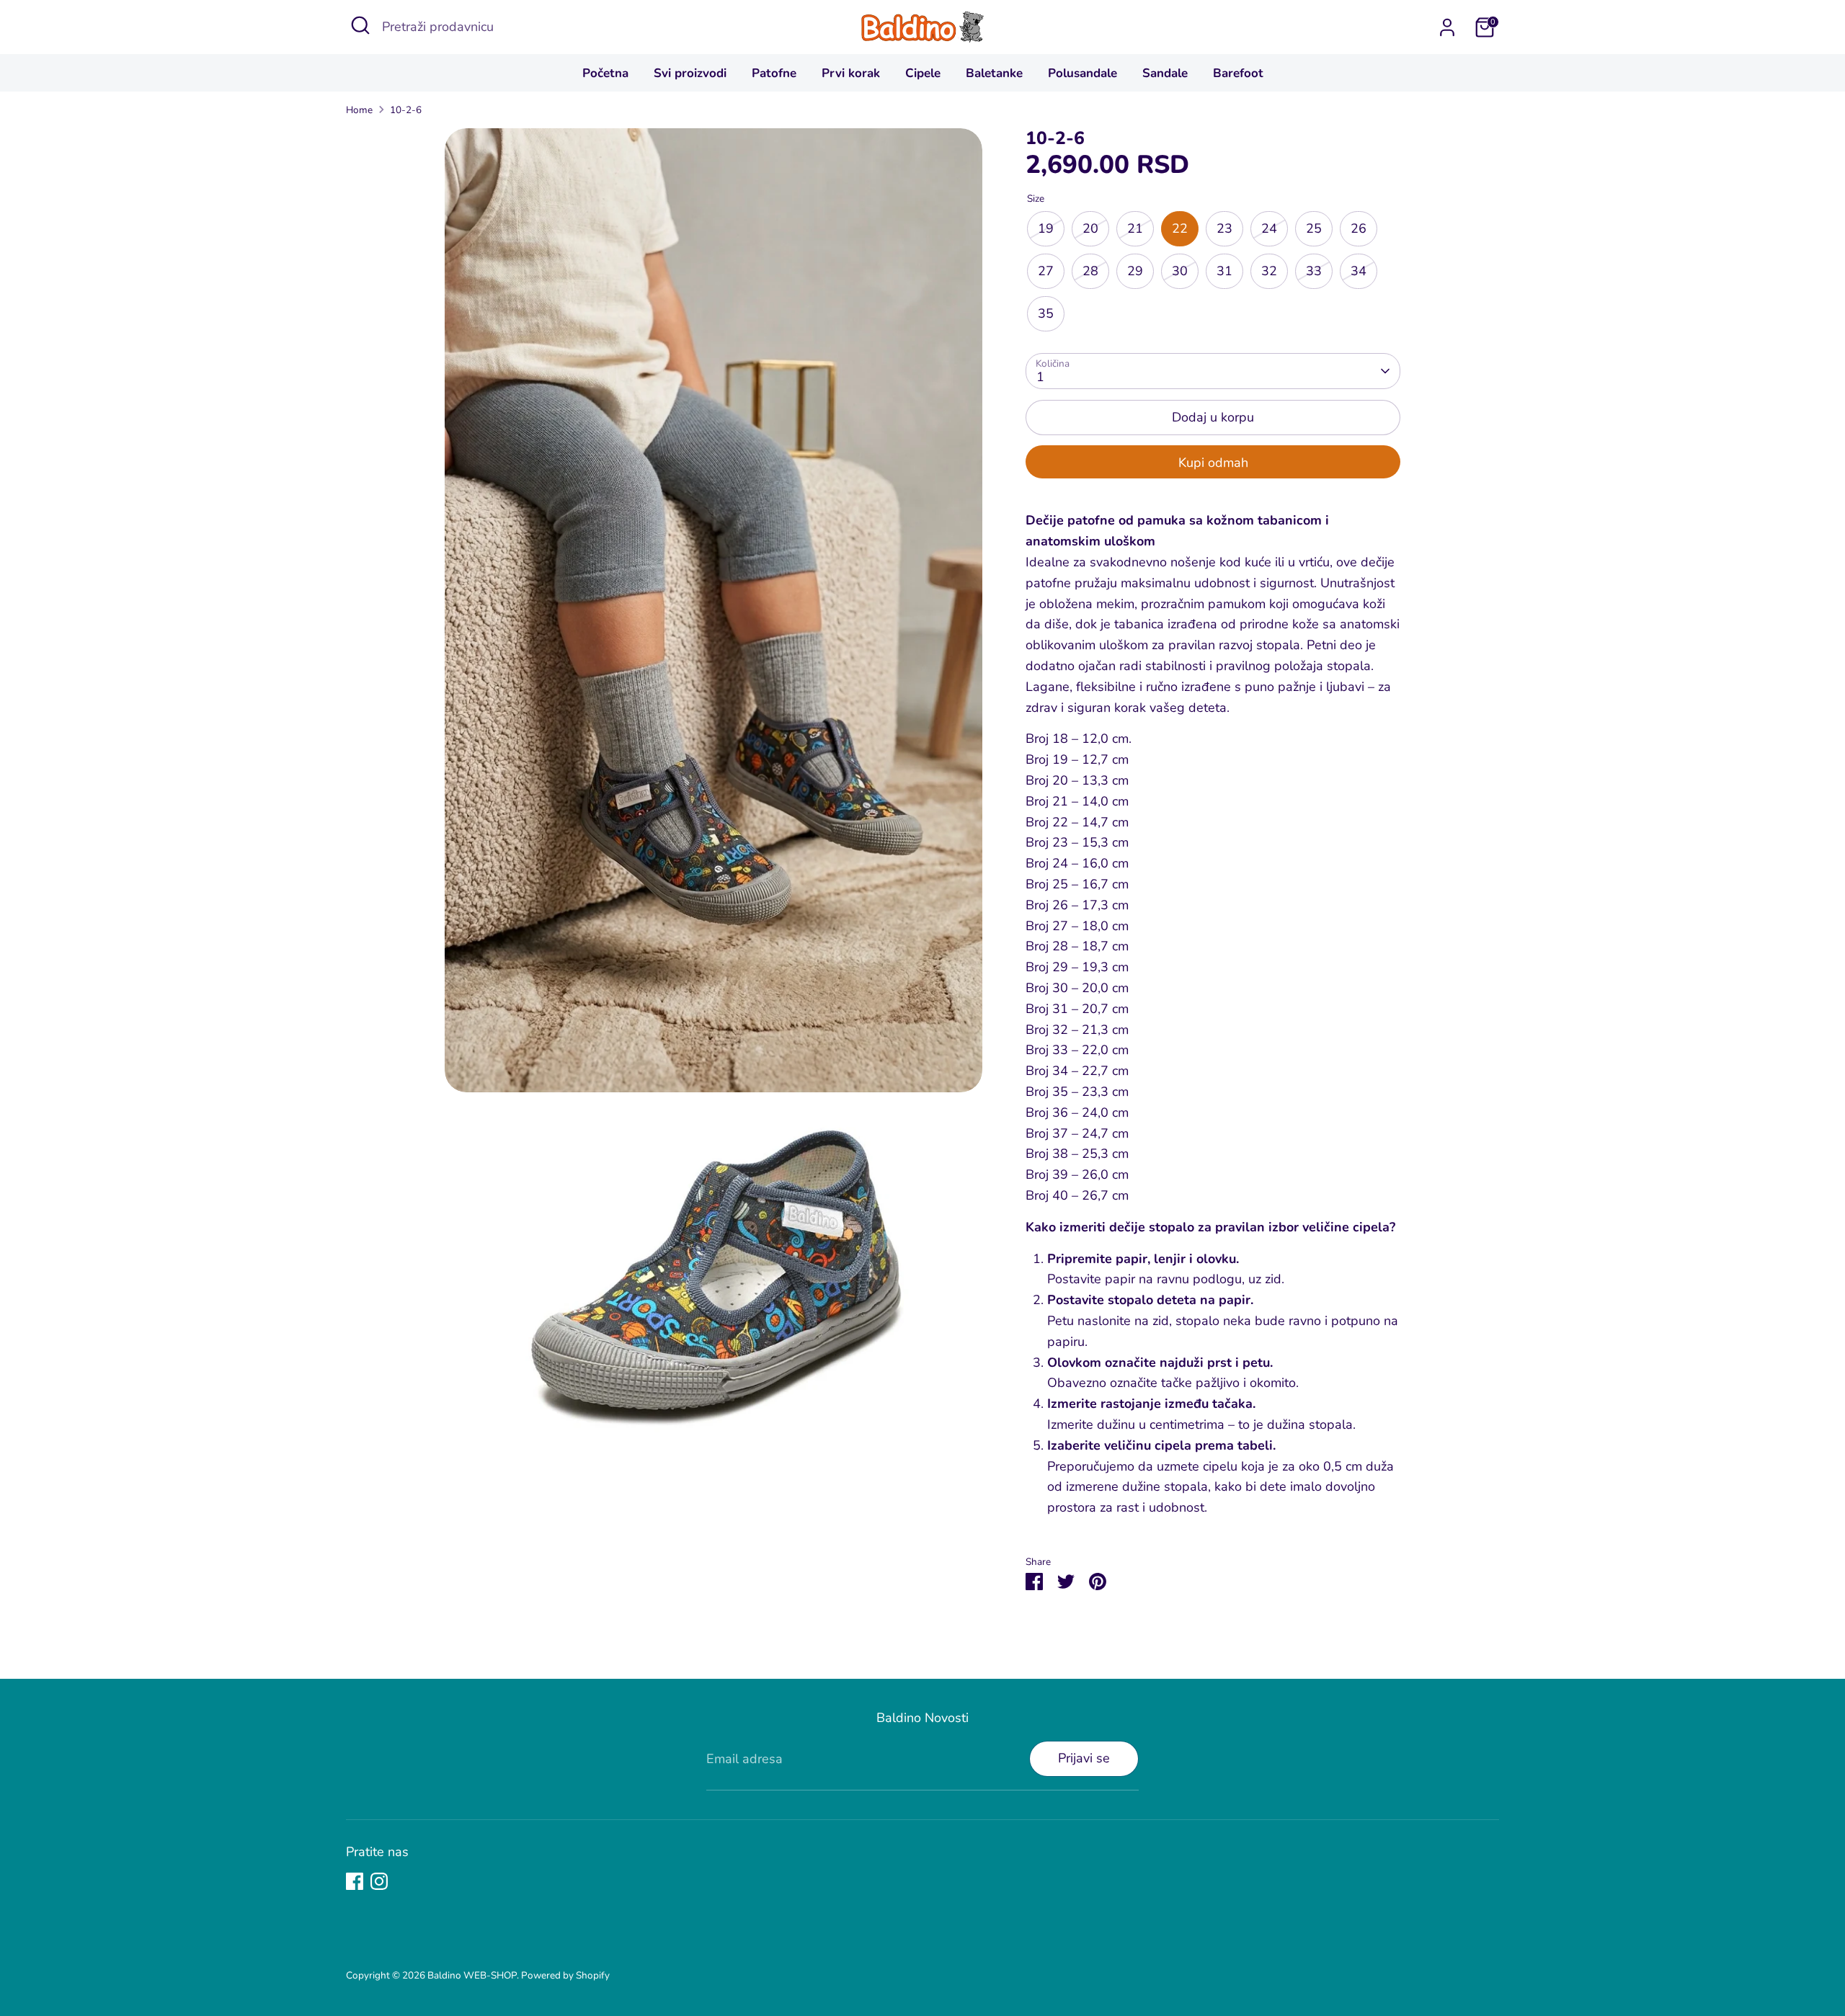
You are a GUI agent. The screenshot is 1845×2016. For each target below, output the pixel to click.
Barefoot (1238, 73)
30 (1180, 271)
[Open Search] (360, 25)
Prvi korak (851, 73)
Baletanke (994, 73)
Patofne (774, 73)
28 (1090, 271)
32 (1269, 271)
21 (1135, 228)
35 (1046, 313)
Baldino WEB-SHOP (472, 1975)
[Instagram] (379, 1881)
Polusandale (1082, 73)
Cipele (923, 73)
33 (1314, 271)
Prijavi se (1084, 1758)
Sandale (1165, 73)
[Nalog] (1447, 27)
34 (1359, 271)
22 (1180, 228)
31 (1224, 271)
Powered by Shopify (565, 1975)
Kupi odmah (1213, 463)
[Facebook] (355, 1881)
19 (1046, 228)
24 (1269, 228)
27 (1046, 271)
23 (1224, 228)
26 (1359, 228)
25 (1314, 228)
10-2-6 (406, 110)
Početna (605, 73)
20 (1090, 228)
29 (1135, 271)
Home (359, 110)
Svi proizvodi (690, 73)
